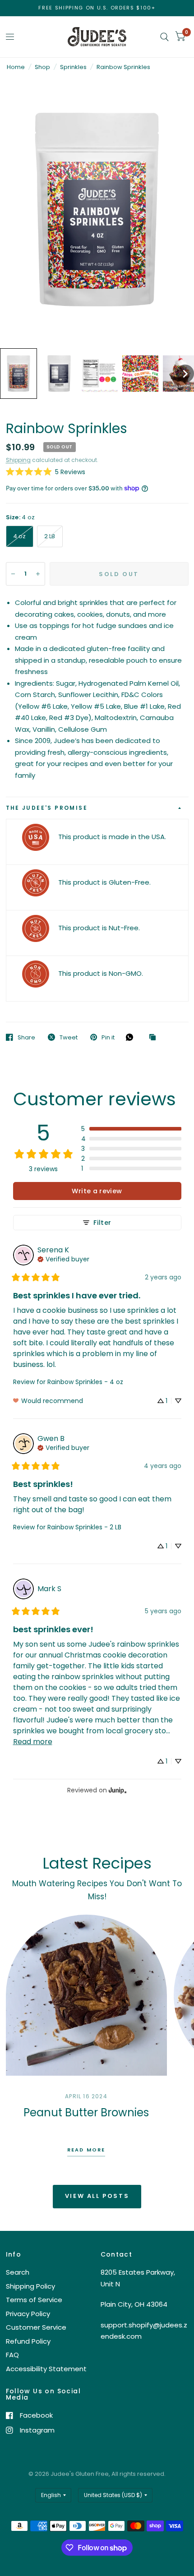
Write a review (97, 1191)
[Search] (164, 37)
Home (16, 67)
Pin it (108, 1037)
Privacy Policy (28, 2314)
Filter (102, 1223)
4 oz (20, 536)
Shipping (18, 460)
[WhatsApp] (132, 1037)
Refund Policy (28, 2341)
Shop (42, 67)
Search (18, 2272)
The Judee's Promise (47, 808)
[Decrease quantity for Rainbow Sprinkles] (13, 574)
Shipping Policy (30, 2286)
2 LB (50, 536)
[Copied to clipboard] (155, 1038)
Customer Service (36, 2327)
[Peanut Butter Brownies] (86, 1995)
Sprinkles (73, 67)
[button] (18, 374)
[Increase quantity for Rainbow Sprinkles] (38, 574)
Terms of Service (34, 2300)
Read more (86, 2150)
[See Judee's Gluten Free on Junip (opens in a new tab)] (118, 1790)
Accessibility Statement (46, 2369)
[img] (63, 1258)
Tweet (69, 1037)
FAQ (12, 2355)
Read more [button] (33, 1742)
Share (26, 1037)
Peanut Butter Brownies (86, 2112)
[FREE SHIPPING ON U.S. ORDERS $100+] (97, 8)
